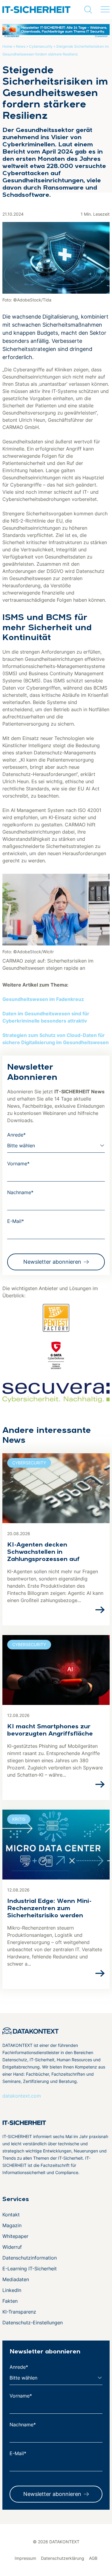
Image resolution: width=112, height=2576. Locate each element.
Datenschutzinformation (30, 2258)
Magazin (12, 2225)
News (21, 46)
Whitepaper (15, 2236)
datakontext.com (22, 2096)
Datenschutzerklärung (63, 2558)
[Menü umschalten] (105, 10)
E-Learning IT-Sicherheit (30, 2269)
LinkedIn (12, 2290)
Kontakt (11, 2215)
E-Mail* (16, 1221)
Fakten (10, 2301)
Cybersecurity (41, 46)
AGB (93, 2558)
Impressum (25, 2558)
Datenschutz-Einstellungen (33, 2323)
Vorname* (18, 1164)
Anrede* (16, 1135)
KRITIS (19, 1819)
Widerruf (12, 2247)
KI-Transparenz (19, 2312)
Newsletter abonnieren (52, 1262)
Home (7, 46)
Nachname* (20, 1192)
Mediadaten (16, 2279)
